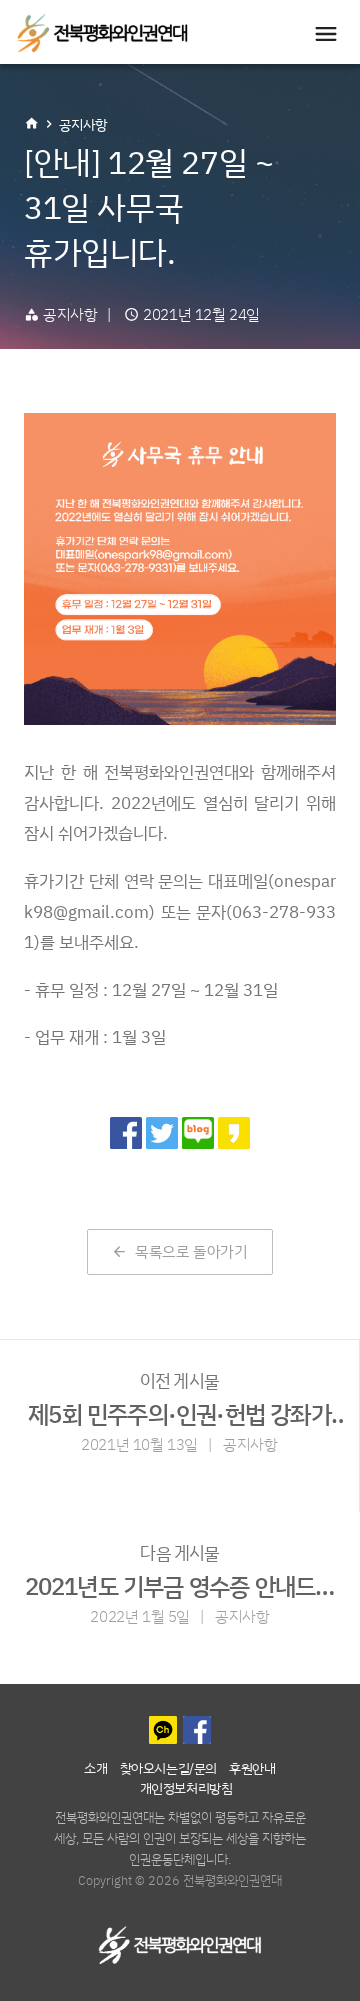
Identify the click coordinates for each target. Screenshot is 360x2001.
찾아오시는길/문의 (168, 1767)
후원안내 (252, 1767)
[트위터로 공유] (162, 1133)
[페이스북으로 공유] (126, 1133)
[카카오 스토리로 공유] (234, 1133)
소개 (95, 1767)
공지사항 (83, 124)
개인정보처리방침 (186, 1787)
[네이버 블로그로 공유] (198, 1133)
